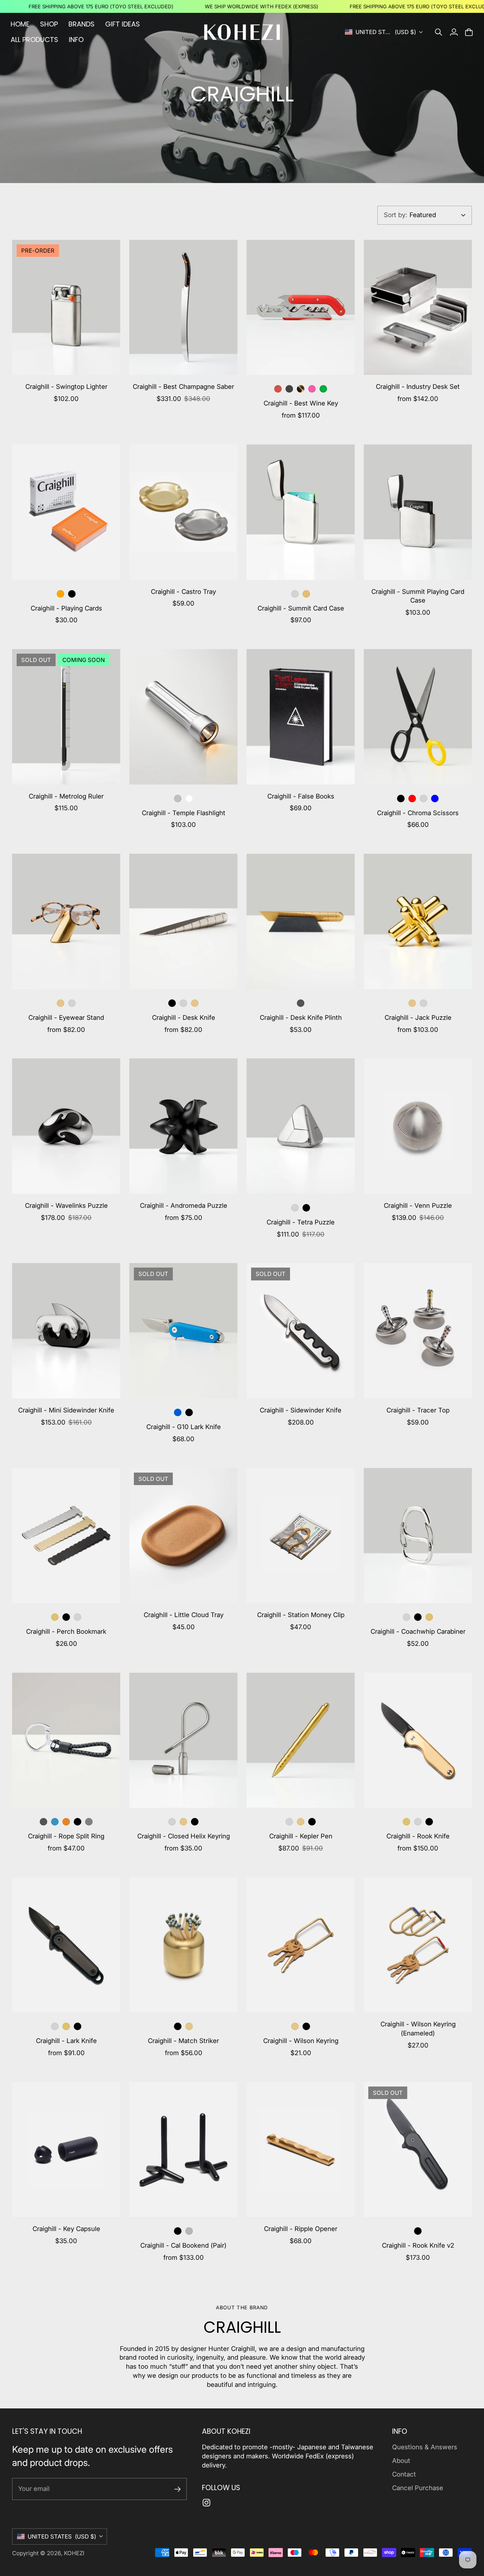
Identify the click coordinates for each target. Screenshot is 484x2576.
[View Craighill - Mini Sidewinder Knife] (66, 1331)
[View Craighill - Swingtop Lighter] (66, 308)
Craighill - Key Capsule (66, 2229)
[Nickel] (189, 2231)
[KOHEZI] (242, 32)
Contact (404, 2474)
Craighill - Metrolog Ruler (66, 796)
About (401, 2461)
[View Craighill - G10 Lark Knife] (183, 1331)
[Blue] (435, 799)
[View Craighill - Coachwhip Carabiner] (418, 1536)
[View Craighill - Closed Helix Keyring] (183, 1740)
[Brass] (60, 1003)
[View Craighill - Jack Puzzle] (418, 921)
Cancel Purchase (418, 2488)
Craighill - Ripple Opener (301, 2229)
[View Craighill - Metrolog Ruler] (66, 717)
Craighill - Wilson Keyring (301, 2041)
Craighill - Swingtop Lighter (66, 387)
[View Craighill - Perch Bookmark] (66, 1536)
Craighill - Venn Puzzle (418, 1206)
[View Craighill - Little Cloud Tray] (183, 1536)
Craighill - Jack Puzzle (418, 1018)
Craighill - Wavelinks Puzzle (66, 1206)
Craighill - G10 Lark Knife (184, 1427)
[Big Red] (278, 389)
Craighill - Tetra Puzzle (301, 1222)
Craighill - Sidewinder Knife (301, 1410)
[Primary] (412, 799)
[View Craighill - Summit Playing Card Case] (418, 512)
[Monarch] (66, 1822)
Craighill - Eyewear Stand (66, 1018)
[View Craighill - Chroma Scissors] (418, 717)
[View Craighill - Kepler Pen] (301, 1740)
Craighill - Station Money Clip (301, 1615)
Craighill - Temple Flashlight (184, 813)
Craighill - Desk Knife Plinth (301, 1018)
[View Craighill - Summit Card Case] (301, 512)
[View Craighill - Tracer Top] (418, 1331)
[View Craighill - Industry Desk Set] (418, 308)
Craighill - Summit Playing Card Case (418, 596)
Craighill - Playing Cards (66, 608)
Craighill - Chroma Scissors (418, 813)
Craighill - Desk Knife (184, 1018)
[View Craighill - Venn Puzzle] (418, 1126)
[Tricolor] (406, 1822)
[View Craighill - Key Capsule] (66, 2150)
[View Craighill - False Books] (301, 717)
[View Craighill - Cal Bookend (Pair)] (183, 2150)
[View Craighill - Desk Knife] (183, 921)
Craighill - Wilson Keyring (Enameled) (418, 2029)
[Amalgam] (312, 389)
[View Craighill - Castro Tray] (183, 512)
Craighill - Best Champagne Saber (183, 387)
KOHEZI (74, 2553)
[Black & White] (78, 1822)
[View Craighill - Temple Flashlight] (183, 717)
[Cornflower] (55, 1822)
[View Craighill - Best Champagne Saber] (183, 308)
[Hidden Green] (323, 389)
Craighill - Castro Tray (183, 592)
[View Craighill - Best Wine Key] (301, 308)
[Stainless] (72, 1003)
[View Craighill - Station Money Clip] (301, 1536)
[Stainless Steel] (295, 594)
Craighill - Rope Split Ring (66, 1836)
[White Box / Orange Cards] (60, 594)
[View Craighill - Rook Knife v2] (418, 2150)
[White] (189, 799)
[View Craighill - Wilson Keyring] (301, 1945)
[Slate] (301, 1003)
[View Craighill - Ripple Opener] (301, 2150)
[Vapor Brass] (306, 594)
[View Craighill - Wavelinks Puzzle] (66, 1126)
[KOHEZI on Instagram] (206, 2503)
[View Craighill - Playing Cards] (66, 512)
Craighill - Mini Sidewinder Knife (66, 1410)
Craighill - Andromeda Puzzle (184, 1206)
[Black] (401, 799)
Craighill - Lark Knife (66, 2041)
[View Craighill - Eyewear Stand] (66, 921)
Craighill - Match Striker (183, 2041)
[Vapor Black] (172, 1003)
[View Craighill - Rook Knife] (418, 1740)
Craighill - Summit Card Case (301, 608)
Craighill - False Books (301, 796)
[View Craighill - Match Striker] (183, 1945)
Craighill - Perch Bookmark (66, 1631)
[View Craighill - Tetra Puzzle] (301, 1126)
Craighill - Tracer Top (418, 1410)
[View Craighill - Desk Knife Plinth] (301, 921)
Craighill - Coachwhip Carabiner (418, 1631)
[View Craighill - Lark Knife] (66, 1945)
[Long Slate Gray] (89, 1822)
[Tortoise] (301, 389)
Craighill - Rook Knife (418, 1836)
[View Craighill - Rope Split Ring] (66, 1740)
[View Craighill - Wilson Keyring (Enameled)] (418, 1945)
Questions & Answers (425, 2447)
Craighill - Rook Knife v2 (418, 2245)
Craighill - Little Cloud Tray (184, 1615)
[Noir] (289, 389)
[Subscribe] (178, 2489)
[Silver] (178, 799)
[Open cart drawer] (469, 32)
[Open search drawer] (439, 32)
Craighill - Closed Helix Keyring (184, 1836)
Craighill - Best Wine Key (301, 403)
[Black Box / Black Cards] (72, 594)
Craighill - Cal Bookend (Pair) (183, 2245)
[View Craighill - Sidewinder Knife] (301, 1331)
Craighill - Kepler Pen (301, 1836)
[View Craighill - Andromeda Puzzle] (183, 1126)
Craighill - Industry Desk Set (418, 387)
